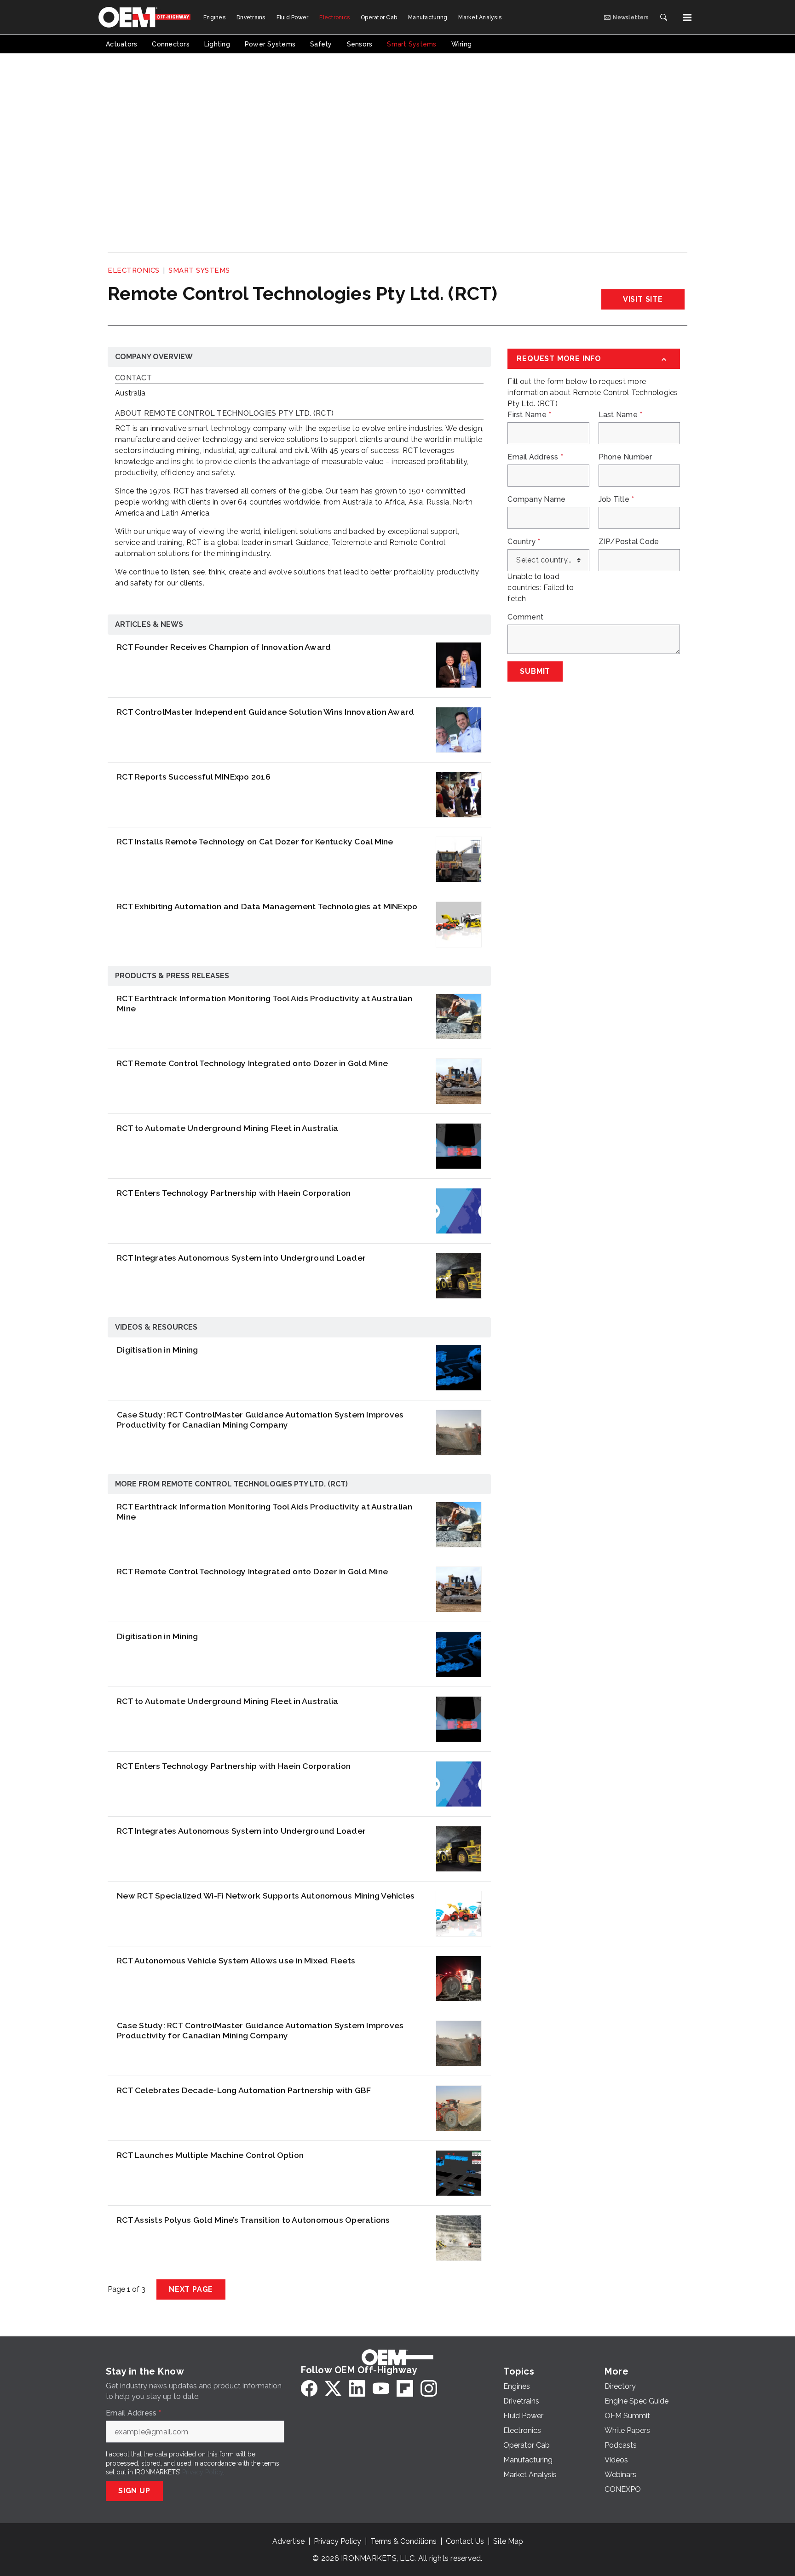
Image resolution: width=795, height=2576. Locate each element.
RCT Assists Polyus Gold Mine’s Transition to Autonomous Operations (253, 2220)
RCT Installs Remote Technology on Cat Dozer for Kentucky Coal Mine (255, 841)
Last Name (621, 415)
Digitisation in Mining (158, 1350)
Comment (525, 617)
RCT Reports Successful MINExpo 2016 (194, 777)
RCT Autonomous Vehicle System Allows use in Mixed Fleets (236, 1960)
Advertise (288, 2541)
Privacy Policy (203, 2472)
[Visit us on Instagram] (429, 2388)
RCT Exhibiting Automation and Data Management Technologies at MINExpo (267, 906)
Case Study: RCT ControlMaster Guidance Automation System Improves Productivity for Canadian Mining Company (260, 1420)
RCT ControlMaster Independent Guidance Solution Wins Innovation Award (265, 712)
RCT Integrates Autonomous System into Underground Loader (241, 1258)
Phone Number (625, 457)
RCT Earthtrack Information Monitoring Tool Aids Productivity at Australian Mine (265, 1004)
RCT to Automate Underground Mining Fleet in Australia (228, 1128)
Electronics (134, 270)
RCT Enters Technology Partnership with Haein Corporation (234, 1193)
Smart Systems (199, 270)
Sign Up (134, 2491)
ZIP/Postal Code (629, 542)
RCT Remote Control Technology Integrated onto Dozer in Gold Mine (252, 1063)
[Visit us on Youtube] (381, 2388)
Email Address (535, 457)
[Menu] (687, 17)
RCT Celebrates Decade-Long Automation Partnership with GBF (244, 2090)
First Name (529, 415)
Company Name (536, 499)
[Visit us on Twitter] (333, 2388)
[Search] (663, 17)
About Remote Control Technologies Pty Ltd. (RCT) (224, 414)
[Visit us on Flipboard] (405, 2388)
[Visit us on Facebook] (309, 2388)
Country (524, 542)
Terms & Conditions (403, 2541)
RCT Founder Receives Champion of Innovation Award (224, 647)
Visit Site (643, 299)
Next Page (191, 2289)
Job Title (616, 499)
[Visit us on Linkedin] (357, 2388)
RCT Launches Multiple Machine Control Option (210, 2155)
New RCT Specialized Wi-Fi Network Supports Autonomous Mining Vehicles (266, 1896)
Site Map (508, 2541)
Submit (535, 671)
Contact (133, 378)
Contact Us (465, 2541)
